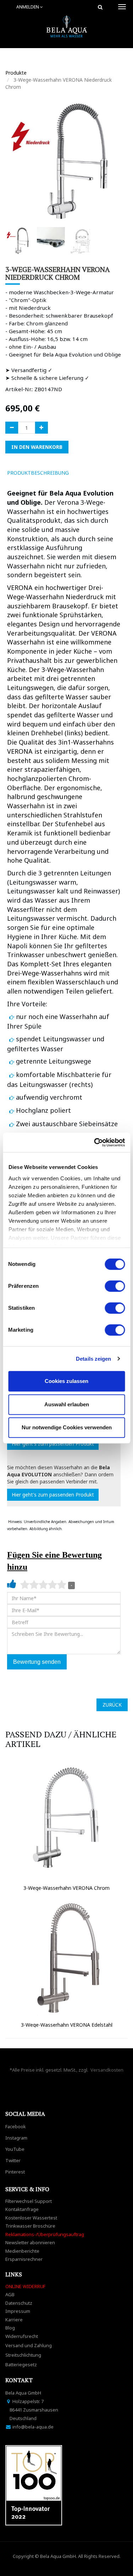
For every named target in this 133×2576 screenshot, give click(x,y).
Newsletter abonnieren (30, 2242)
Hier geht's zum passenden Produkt (53, 1444)
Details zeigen (93, 1359)
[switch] (115, 1286)
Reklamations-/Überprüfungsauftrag (45, 2234)
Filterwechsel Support (29, 2201)
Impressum (18, 2311)
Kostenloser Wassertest (31, 2218)
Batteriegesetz (21, 2364)
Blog (10, 2328)
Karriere (14, 2320)
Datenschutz (19, 2303)
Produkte (16, 73)
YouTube (15, 2149)
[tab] (84, 473)
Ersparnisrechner (24, 2259)
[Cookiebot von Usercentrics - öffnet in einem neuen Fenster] (95, 1142)
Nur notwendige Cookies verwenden (67, 1427)
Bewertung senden (37, 1662)
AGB (10, 2294)
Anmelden (28, 7)
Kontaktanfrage (22, 2209)
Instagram (16, 2138)
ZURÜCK (112, 1705)
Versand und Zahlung (29, 2345)
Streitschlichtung (23, 2355)
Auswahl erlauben (67, 1404)
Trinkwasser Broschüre (30, 2226)
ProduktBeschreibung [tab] (38, 473)
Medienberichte (22, 2251)
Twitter (13, 2160)
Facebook (16, 2126)
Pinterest (15, 2172)
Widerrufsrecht (22, 2336)
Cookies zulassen (66, 1381)
